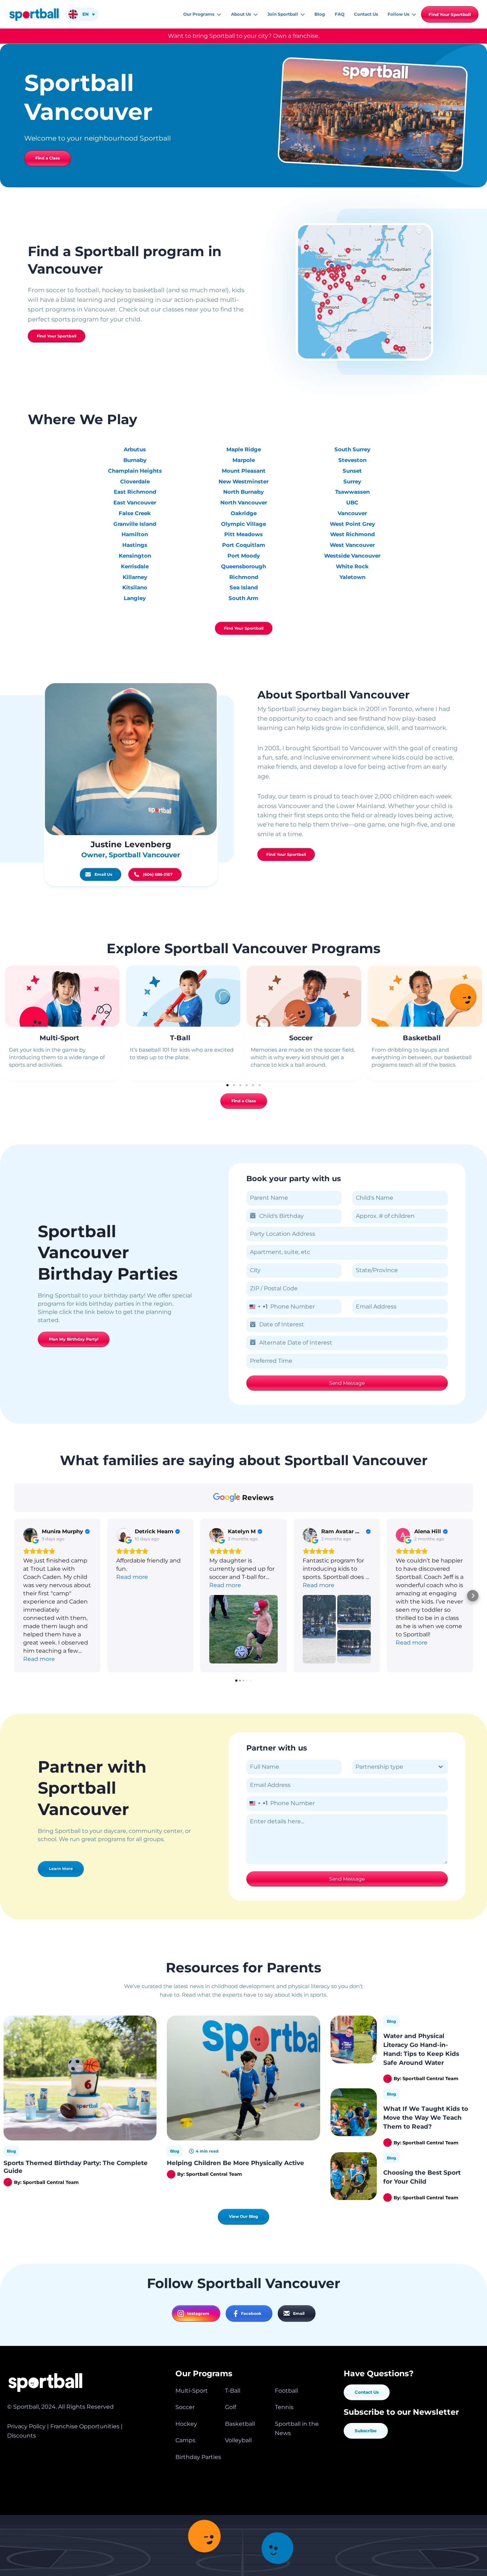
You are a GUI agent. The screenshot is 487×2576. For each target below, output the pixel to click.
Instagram (198, 2313)
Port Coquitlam (244, 545)
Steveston (352, 460)
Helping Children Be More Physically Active (235, 2163)
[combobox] (257, 1307)
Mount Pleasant (244, 471)
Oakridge (244, 513)
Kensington (135, 556)
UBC (352, 502)
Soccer (301, 1038)
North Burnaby (243, 492)
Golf (230, 2407)
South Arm (243, 598)
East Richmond (135, 492)
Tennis (284, 2407)
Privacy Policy (26, 2426)
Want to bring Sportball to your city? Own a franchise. (244, 36)
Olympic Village (243, 524)
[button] (218, 14)
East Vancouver (135, 502)
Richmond (244, 577)
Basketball (422, 1038)
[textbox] (393, 1767)
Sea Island (244, 587)
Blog (11, 2151)
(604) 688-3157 (158, 874)
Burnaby (135, 460)
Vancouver (352, 513)
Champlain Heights (135, 471)
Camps (185, 2440)
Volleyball (238, 2440)
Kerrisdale (135, 566)
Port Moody (244, 556)
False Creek (135, 513)
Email (299, 2313)
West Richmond (352, 534)
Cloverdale (135, 481)
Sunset (352, 471)
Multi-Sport (59, 1038)
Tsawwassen (352, 492)
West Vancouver (352, 545)
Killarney (135, 577)
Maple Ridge (244, 449)
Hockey (186, 2424)
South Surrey (352, 449)
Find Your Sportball (450, 14)
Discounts (22, 2436)
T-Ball (180, 1038)
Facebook (251, 2313)
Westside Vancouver (352, 556)
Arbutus (135, 449)
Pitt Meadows (243, 534)
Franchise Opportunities (85, 2426)
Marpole (244, 460)
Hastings (135, 545)
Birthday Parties (198, 2457)
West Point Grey (352, 524)
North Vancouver (244, 502)
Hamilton (135, 534)
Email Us (103, 874)
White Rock (352, 566)
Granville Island (135, 524)
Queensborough (243, 566)
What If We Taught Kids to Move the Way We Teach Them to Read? (426, 2117)
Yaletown (352, 577)
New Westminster (243, 481)
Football (286, 2391)
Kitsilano (135, 587)
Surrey (352, 481)
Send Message (347, 1383)
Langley (135, 598)
